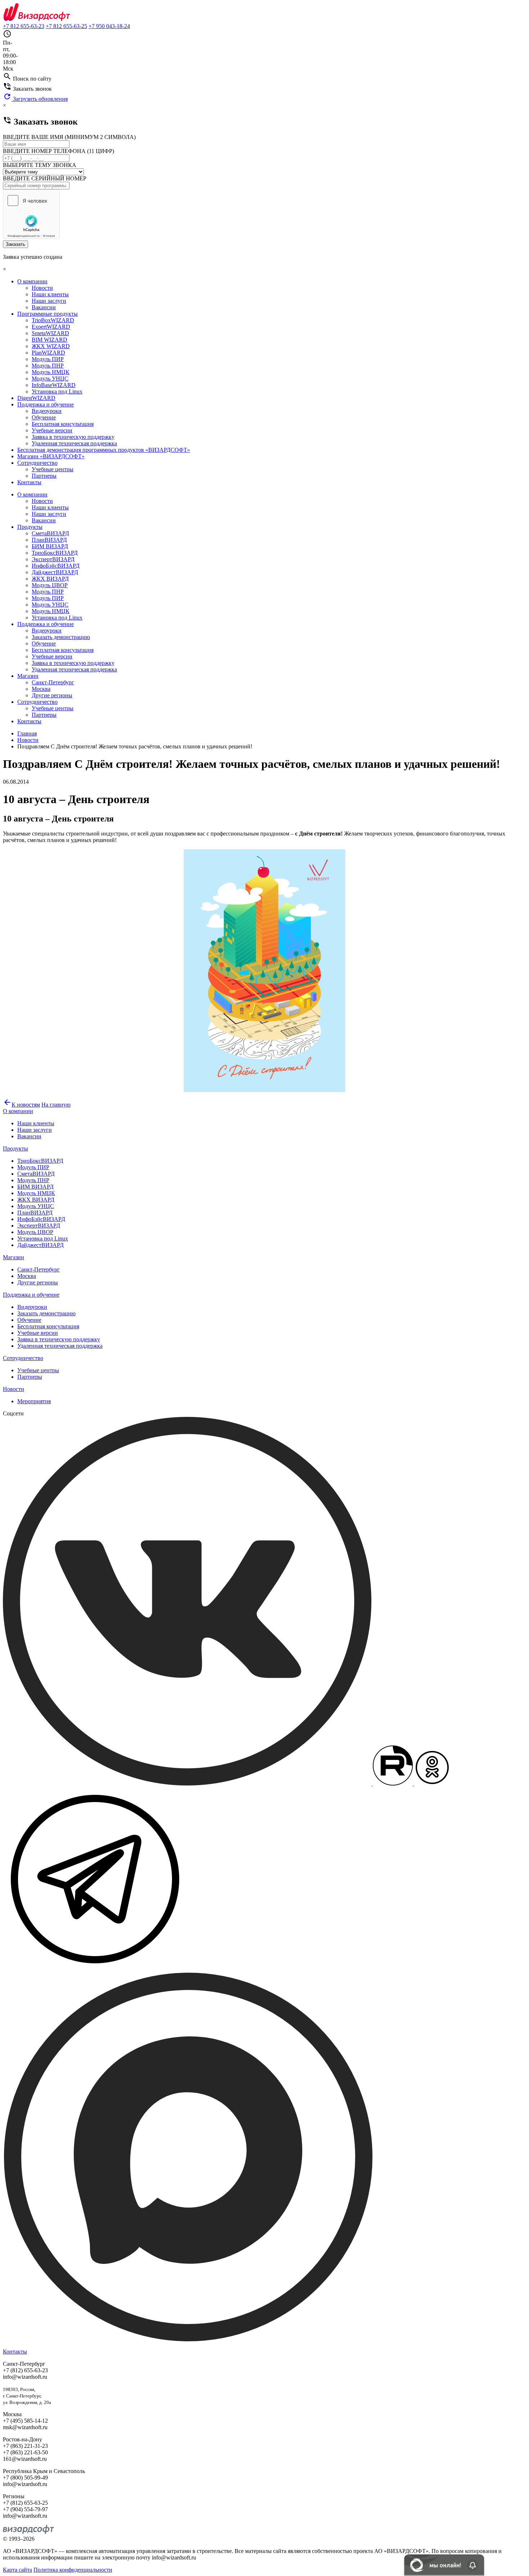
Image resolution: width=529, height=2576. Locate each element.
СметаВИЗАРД (50, 533)
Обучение (44, 417)
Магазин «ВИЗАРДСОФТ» (51, 456)
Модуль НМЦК (51, 372)
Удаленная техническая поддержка (74, 443)
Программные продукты (48, 314)
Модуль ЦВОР (50, 585)
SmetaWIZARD (50, 333)
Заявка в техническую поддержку (73, 437)
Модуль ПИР (48, 359)
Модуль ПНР (48, 366)
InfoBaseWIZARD (54, 385)
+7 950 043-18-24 (109, 26)
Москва (41, 689)
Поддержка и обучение (46, 404)
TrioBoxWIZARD (53, 320)
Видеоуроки (47, 411)
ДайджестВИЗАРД (55, 572)
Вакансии (44, 307)
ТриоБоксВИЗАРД (55, 553)
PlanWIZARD (48, 353)
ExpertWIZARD (51, 327)
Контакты (29, 482)
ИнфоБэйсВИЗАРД (56, 566)
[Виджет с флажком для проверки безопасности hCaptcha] (31, 214)
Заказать (15, 244)
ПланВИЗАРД (49, 540)
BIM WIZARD (49, 340)
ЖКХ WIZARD (51, 346)
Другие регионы (52, 695)
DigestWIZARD (36, 398)
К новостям (21, 1105)
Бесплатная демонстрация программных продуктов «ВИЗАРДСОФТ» (104, 450)
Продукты (30, 527)
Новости (42, 288)
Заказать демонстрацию (61, 637)
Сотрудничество (37, 463)
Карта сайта (17, 2570)
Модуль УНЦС (50, 379)
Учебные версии (52, 430)
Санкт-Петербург (53, 682)
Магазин (28, 676)
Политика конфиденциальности (73, 2570)
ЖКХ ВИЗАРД (50, 579)
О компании (32, 281)
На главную (56, 1105)
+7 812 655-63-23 (24, 26)
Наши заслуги (49, 301)
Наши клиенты (50, 294)
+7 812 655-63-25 (66, 26)
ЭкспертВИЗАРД (53, 559)
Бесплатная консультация (63, 424)
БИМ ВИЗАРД (50, 546)
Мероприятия (34, 1401)
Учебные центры (53, 469)
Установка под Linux (57, 391)
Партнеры (44, 476)
